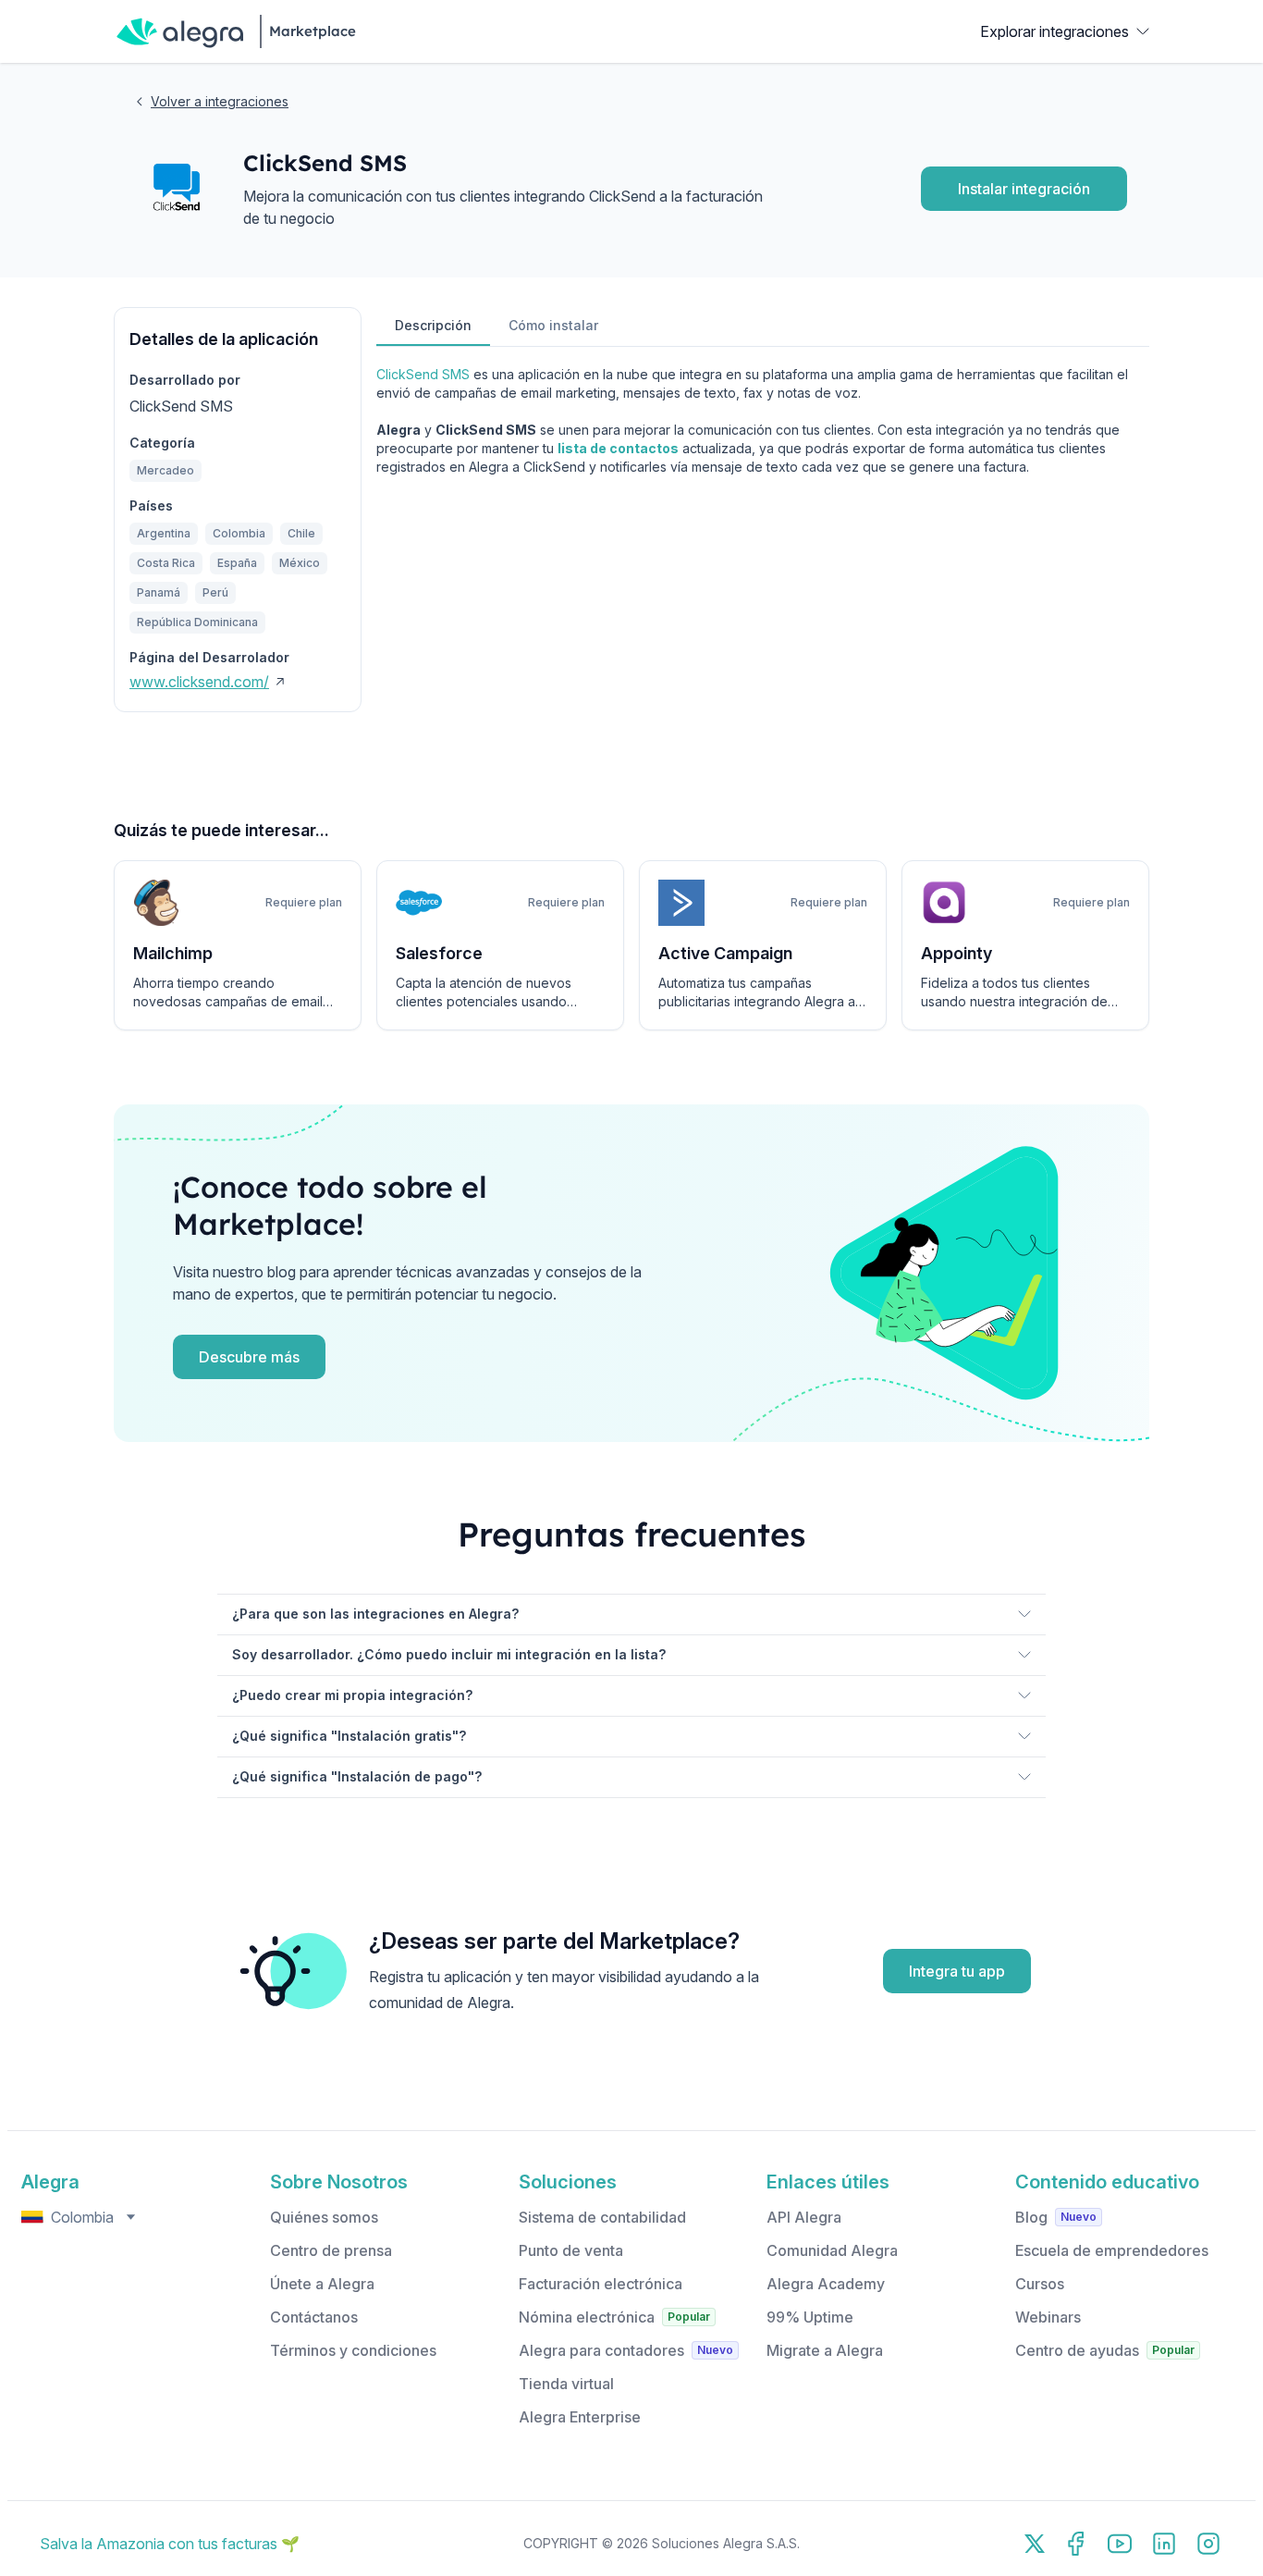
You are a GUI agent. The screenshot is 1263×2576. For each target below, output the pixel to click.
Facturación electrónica (601, 2284)
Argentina (164, 533)
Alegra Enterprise (580, 2417)
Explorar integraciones (1055, 31)
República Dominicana (197, 622)
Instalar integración (1024, 189)
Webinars (1048, 2317)
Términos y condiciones (353, 2350)
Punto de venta (571, 2250)
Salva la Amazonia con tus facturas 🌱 (170, 2544)
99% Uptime (810, 2317)
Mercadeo (166, 470)
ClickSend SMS (423, 374)
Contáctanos (314, 2317)
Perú (215, 592)
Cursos (1040, 2284)
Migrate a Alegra (825, 2350)
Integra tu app (957, 1971)
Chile (301, 533)
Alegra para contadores (601, 2350)
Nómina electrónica (587, 2317)
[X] (1035, 2544)
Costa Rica (166, 563)
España (237, 563)
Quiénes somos (324, 2217)
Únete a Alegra (322, 2284)
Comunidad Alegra (832, 2250)
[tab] (433, 327)
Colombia (239, 533)
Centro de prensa (331, 2250)
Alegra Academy (826, 2284)
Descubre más (249, 1357)
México (300, 563)
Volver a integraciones (220, 101)
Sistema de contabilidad (602, 2217)
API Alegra (804, 2217)
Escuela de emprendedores (1112, 2250)
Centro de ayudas (1077, 2350)
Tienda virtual (566, 2384)
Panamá (159, 592)
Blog (1031, 2217)
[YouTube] (1120, 2544)
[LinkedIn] (1164, 2544)
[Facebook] (1075, 2544)
